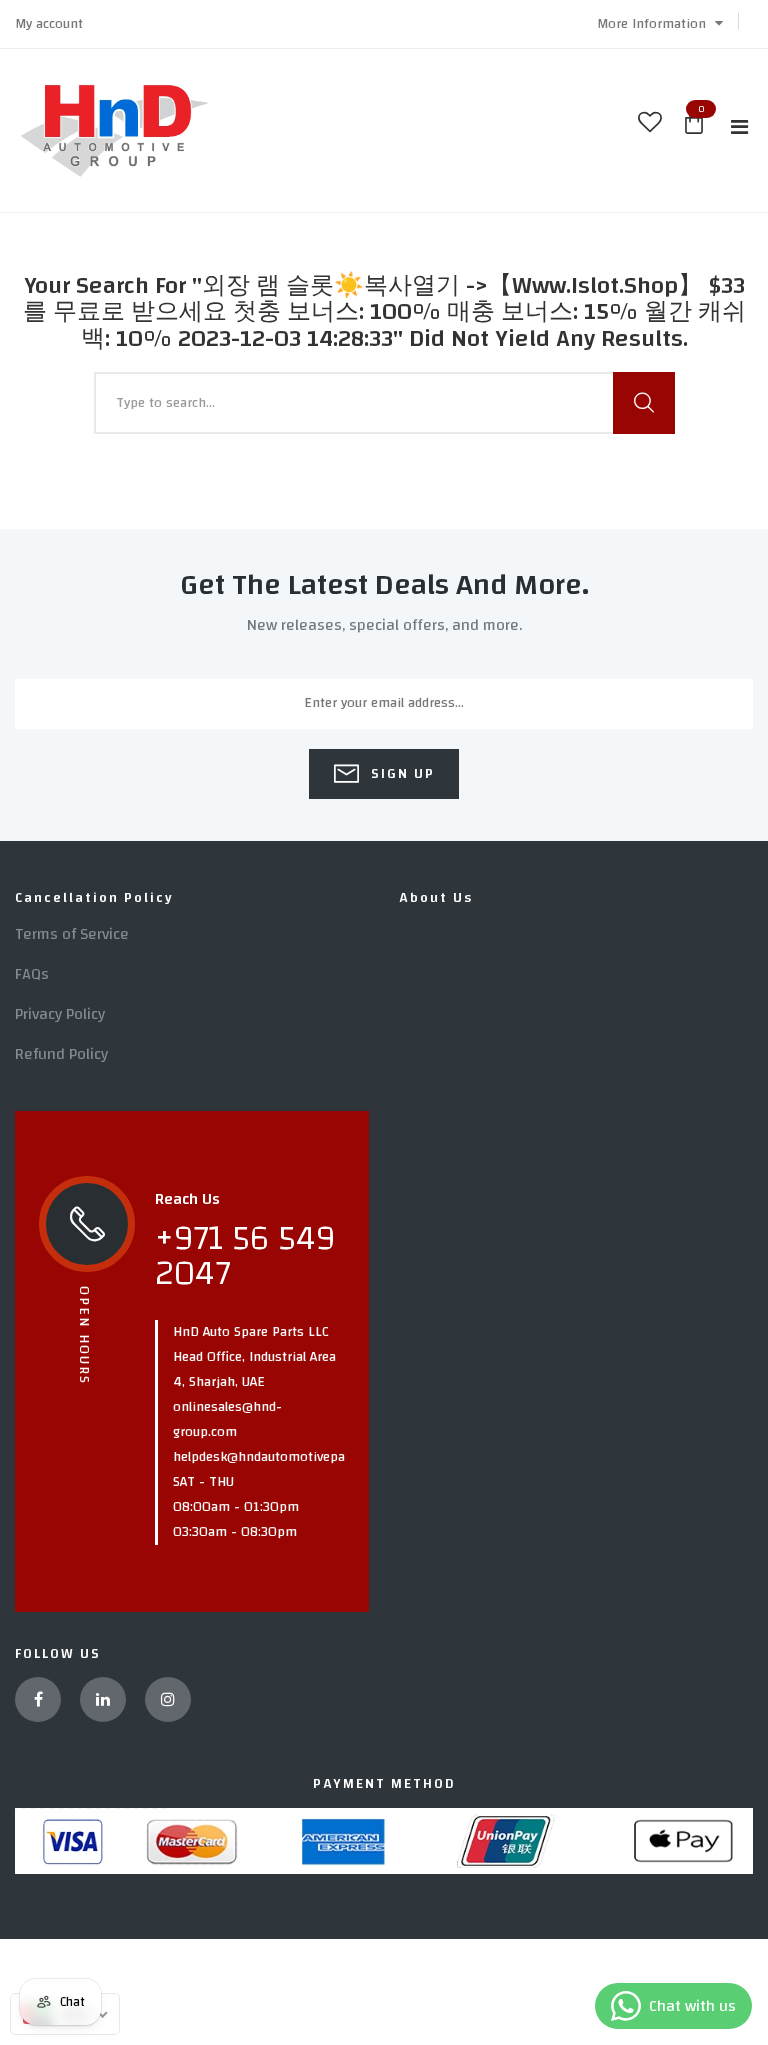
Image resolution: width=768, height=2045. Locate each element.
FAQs (32, 974)
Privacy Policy (60, 1014)
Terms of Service (72, 934)
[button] (660, 24)
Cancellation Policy (94, 898)
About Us (436, 898)
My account (49, 24)
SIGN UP (400, 774)
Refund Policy (61, 1054)
